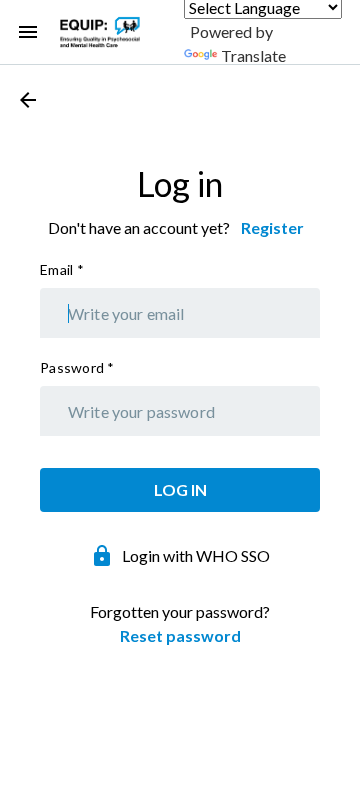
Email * (62, 269)
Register (272, 227)
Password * (77, 367)
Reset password (180, 635)
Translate (253, 55)
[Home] (100, 32)
